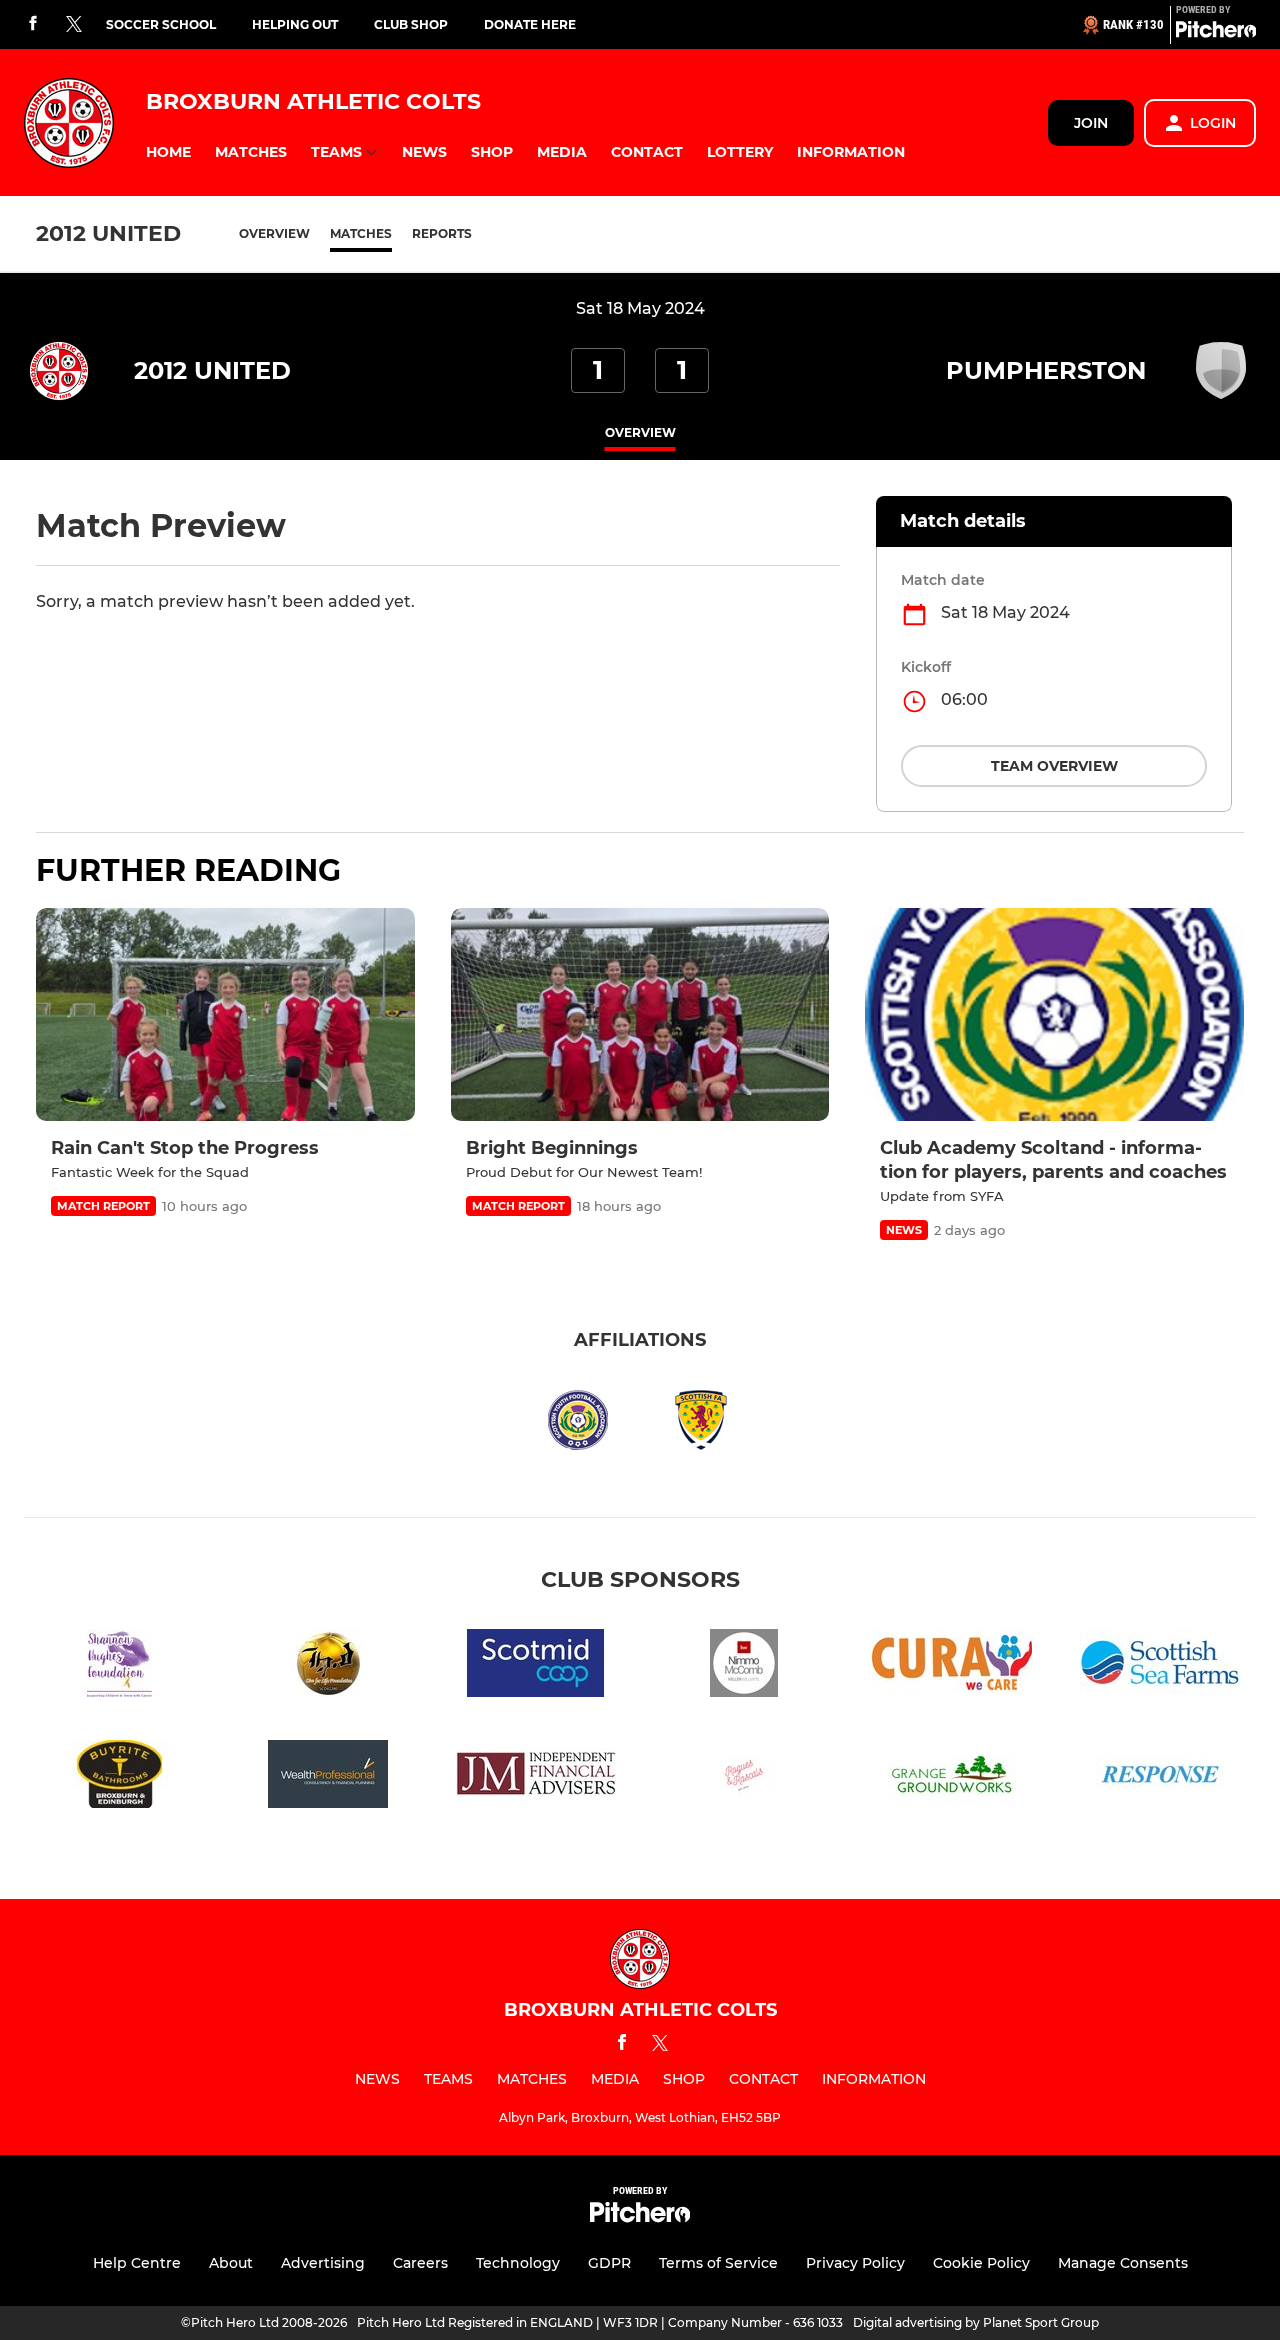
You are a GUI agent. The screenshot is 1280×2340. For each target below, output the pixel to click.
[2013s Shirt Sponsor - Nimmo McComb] (744, 1666)
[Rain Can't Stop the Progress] (225, 1014)
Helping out (295, 24)
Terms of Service (718, 2263)
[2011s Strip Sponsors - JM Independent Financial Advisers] (536, 1777)
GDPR (609, 2263)
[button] (168, 152)
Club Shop (411, 24)
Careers (420, 2263)
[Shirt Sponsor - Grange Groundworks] (952, 1777)
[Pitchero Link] (1216, 33)
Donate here (530, 24)
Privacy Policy (855, 2263)
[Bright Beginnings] (640, 1014)
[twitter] (74, 25)
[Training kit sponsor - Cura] (952, 1666)
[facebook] (33, 24)
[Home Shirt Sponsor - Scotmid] (536, 1666)
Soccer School (161, 24)
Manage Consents (1123, 2263)
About (231, 2263)
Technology (518, 2263)
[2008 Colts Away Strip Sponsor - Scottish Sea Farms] (1160, 1666)
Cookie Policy (981, 2263)
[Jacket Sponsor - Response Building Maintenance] (1160, 1777)
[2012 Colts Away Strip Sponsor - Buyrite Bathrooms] (120, 1777)
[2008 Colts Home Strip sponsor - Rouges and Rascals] (744, 1777)
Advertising (323, 2263)
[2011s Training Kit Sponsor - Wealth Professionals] (328, 1777)
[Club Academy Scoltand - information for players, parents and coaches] (1054, 1014)
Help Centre (137, 2263)
